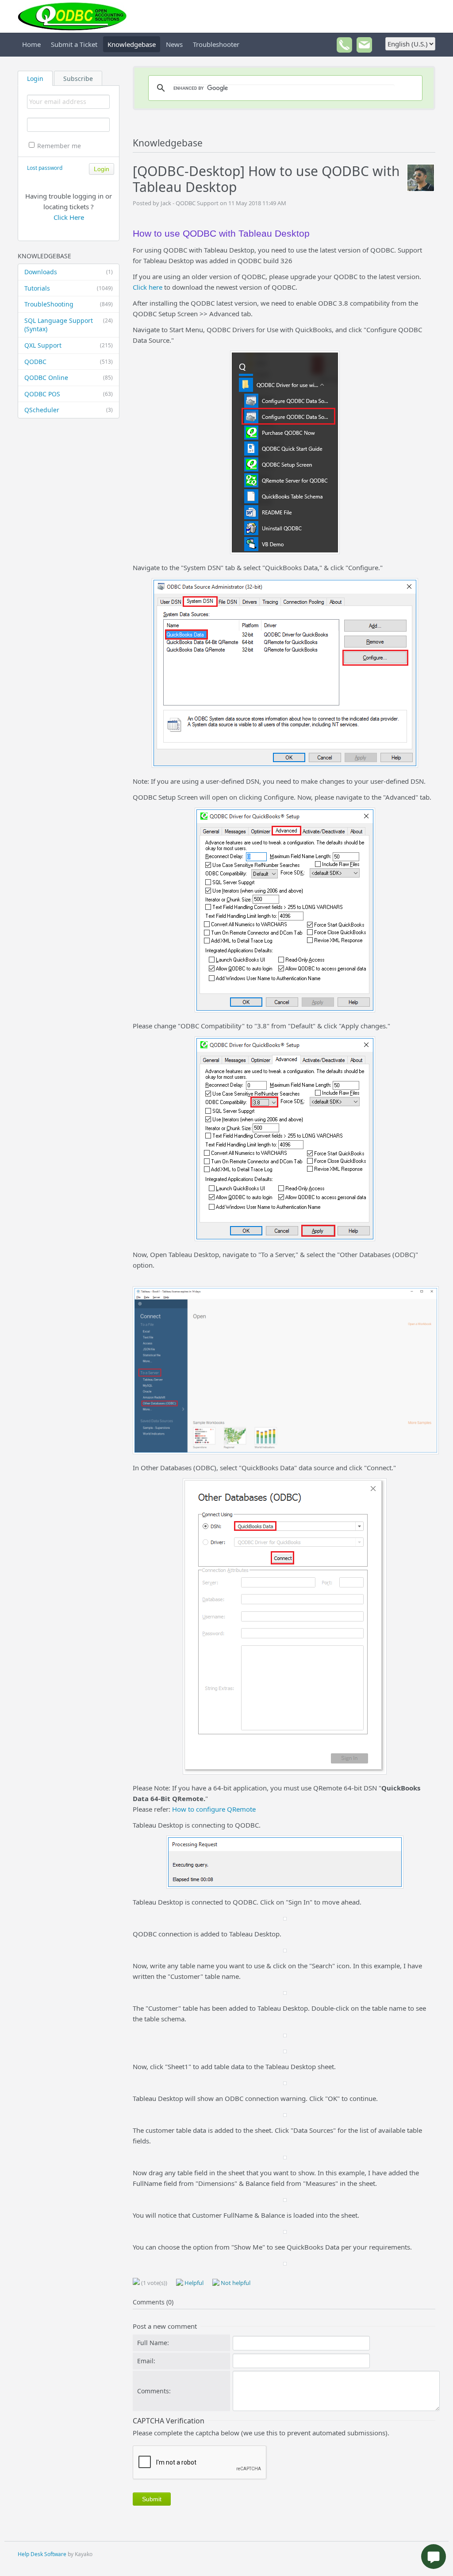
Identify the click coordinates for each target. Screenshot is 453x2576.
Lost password (45, 168)
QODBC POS (69, 394)
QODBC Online (69, 378)
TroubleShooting (69, 304)
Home (31, 44)
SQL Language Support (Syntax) (69, 325)
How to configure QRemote (214, 1809)
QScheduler (69, 410)
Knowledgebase (132, 44)
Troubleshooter (216, 44)
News (174, 44)
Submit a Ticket (74, 44)
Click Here (69, 217)
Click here (148, 287)
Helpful (193, 2283)
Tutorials (69, 288)
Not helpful (235, 2283)
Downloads (69, 272)
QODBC (69, 362)
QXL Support (69, 345)
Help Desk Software (42, 2554)
